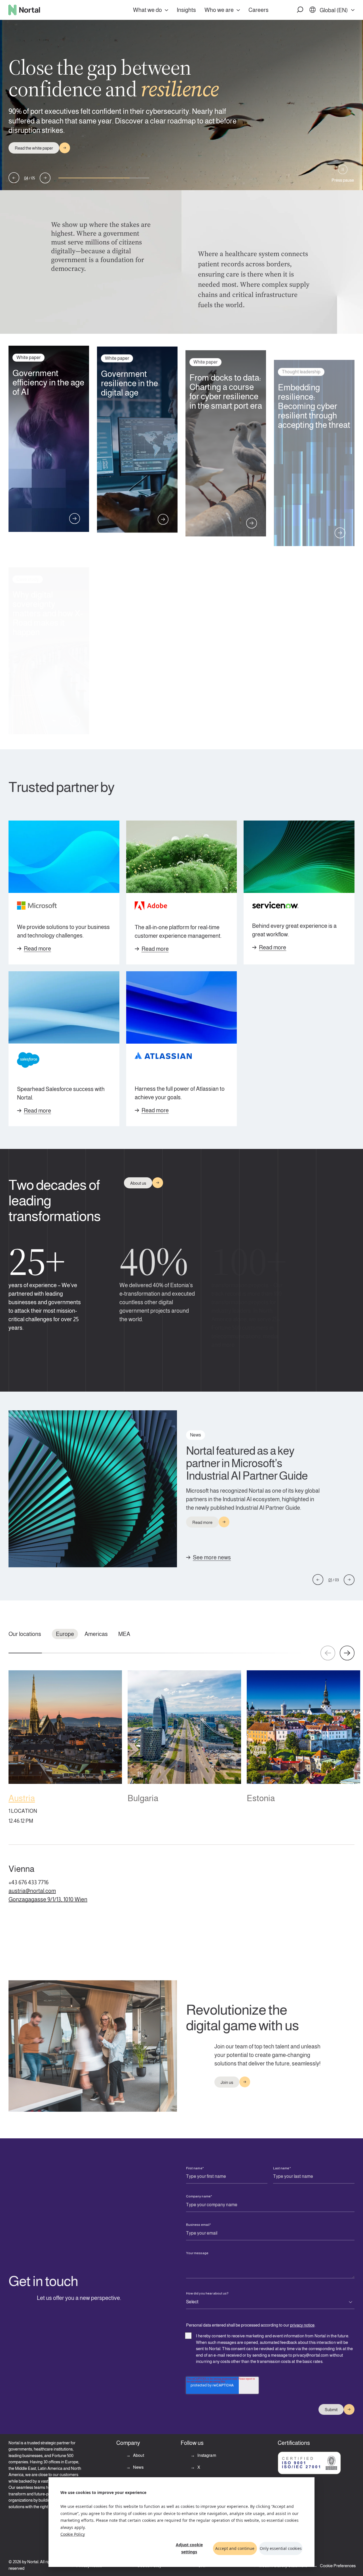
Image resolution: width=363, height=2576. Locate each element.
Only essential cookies (281, 2548)
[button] (300, 10)
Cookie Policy (73, 2534)
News (138, 2467)
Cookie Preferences (338, 2566)
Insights (186, 10)
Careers (258, 10)
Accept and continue (235, 2548)
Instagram (206, 2455)
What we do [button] (147, 10)
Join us (227, 2081)
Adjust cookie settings (189, 2548)
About (138, 2455)
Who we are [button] (219, 10)
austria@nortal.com (32, 1891)
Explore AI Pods (29, 143)
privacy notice (302, 2323)
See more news (212, 1556)
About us (138, 1183)
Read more (37, 949)
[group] (65, 1749)
